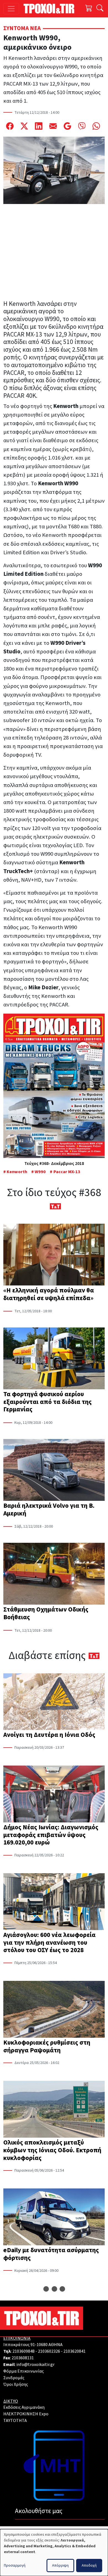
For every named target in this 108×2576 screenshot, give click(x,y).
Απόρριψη (60, 2566)
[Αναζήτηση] (100, 9)
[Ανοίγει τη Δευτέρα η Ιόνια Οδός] (54, 1702)
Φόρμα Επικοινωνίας (24, 2371)
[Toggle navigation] (11, 9)
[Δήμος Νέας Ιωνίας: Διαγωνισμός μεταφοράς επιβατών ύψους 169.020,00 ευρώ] (54, 1795)
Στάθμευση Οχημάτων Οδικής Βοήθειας (46, 1613)
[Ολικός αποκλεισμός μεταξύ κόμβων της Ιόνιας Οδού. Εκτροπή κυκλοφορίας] (54, 2110)
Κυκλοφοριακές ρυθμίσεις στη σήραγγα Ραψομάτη (47, 2046)
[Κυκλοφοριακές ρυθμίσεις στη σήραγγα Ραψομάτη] (54, 2010)
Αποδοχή (89, 2566)
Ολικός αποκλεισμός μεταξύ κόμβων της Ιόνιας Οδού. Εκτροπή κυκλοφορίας (52, 2150)
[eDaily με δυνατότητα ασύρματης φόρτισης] (54, 2217)
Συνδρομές (14, 2378)
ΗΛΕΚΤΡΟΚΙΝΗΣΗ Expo (26, 2414)
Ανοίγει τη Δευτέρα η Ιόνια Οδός (49, 1735)
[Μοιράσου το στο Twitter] (24, 126)
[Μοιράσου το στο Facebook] (10, 126)
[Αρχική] (51, 9)
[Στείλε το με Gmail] (68, 126)
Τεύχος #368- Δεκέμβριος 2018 (54, 1164)
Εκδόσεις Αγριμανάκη (24, 2407)
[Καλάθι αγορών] (89, 9)
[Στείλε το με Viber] (82, 126)
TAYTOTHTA (15, 2421)
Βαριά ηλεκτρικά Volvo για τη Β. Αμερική (49, 1510)
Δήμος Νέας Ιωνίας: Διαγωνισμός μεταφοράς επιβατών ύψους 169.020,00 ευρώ (51, 1835)
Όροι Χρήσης (16, 2384)
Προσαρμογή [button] (15, 2566)
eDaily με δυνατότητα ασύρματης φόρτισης (51, 2254)
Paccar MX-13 (67, 1172)
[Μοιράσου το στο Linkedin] (39, 126)
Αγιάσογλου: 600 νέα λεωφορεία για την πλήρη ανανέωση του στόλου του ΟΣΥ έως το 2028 (49, 1943)
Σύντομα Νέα (22, 28)
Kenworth (17, 1172)
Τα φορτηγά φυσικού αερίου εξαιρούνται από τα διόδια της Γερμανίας (47, 1402)
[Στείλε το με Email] (53, 126)
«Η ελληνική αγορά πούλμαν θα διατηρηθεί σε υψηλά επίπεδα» (49, 1294)
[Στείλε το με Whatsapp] (96, 126)
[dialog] (54, 2553)
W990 (40, 1172)
